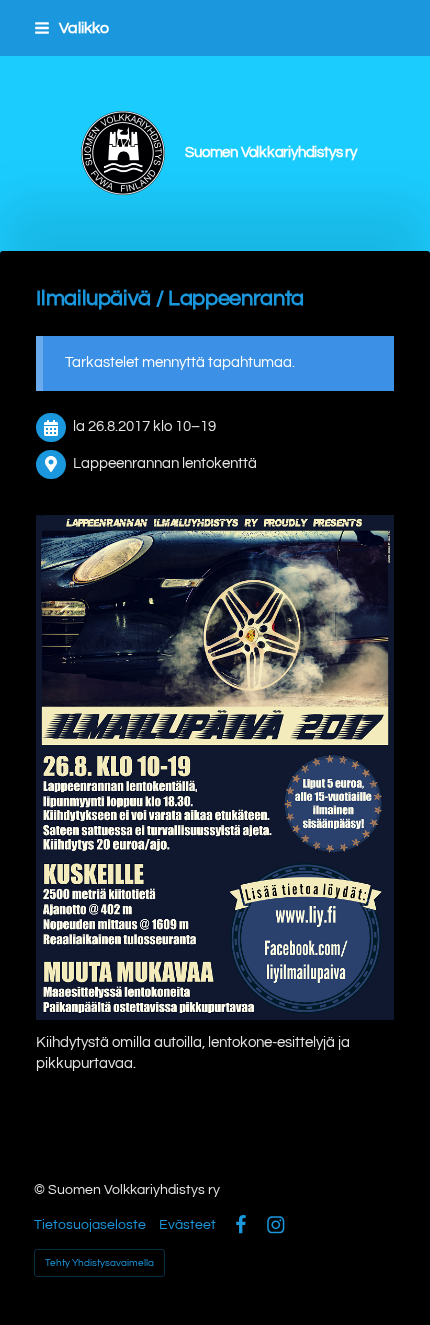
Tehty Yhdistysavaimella (99, 1263)
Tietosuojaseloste (90, 1225)
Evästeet (187, 1225)
